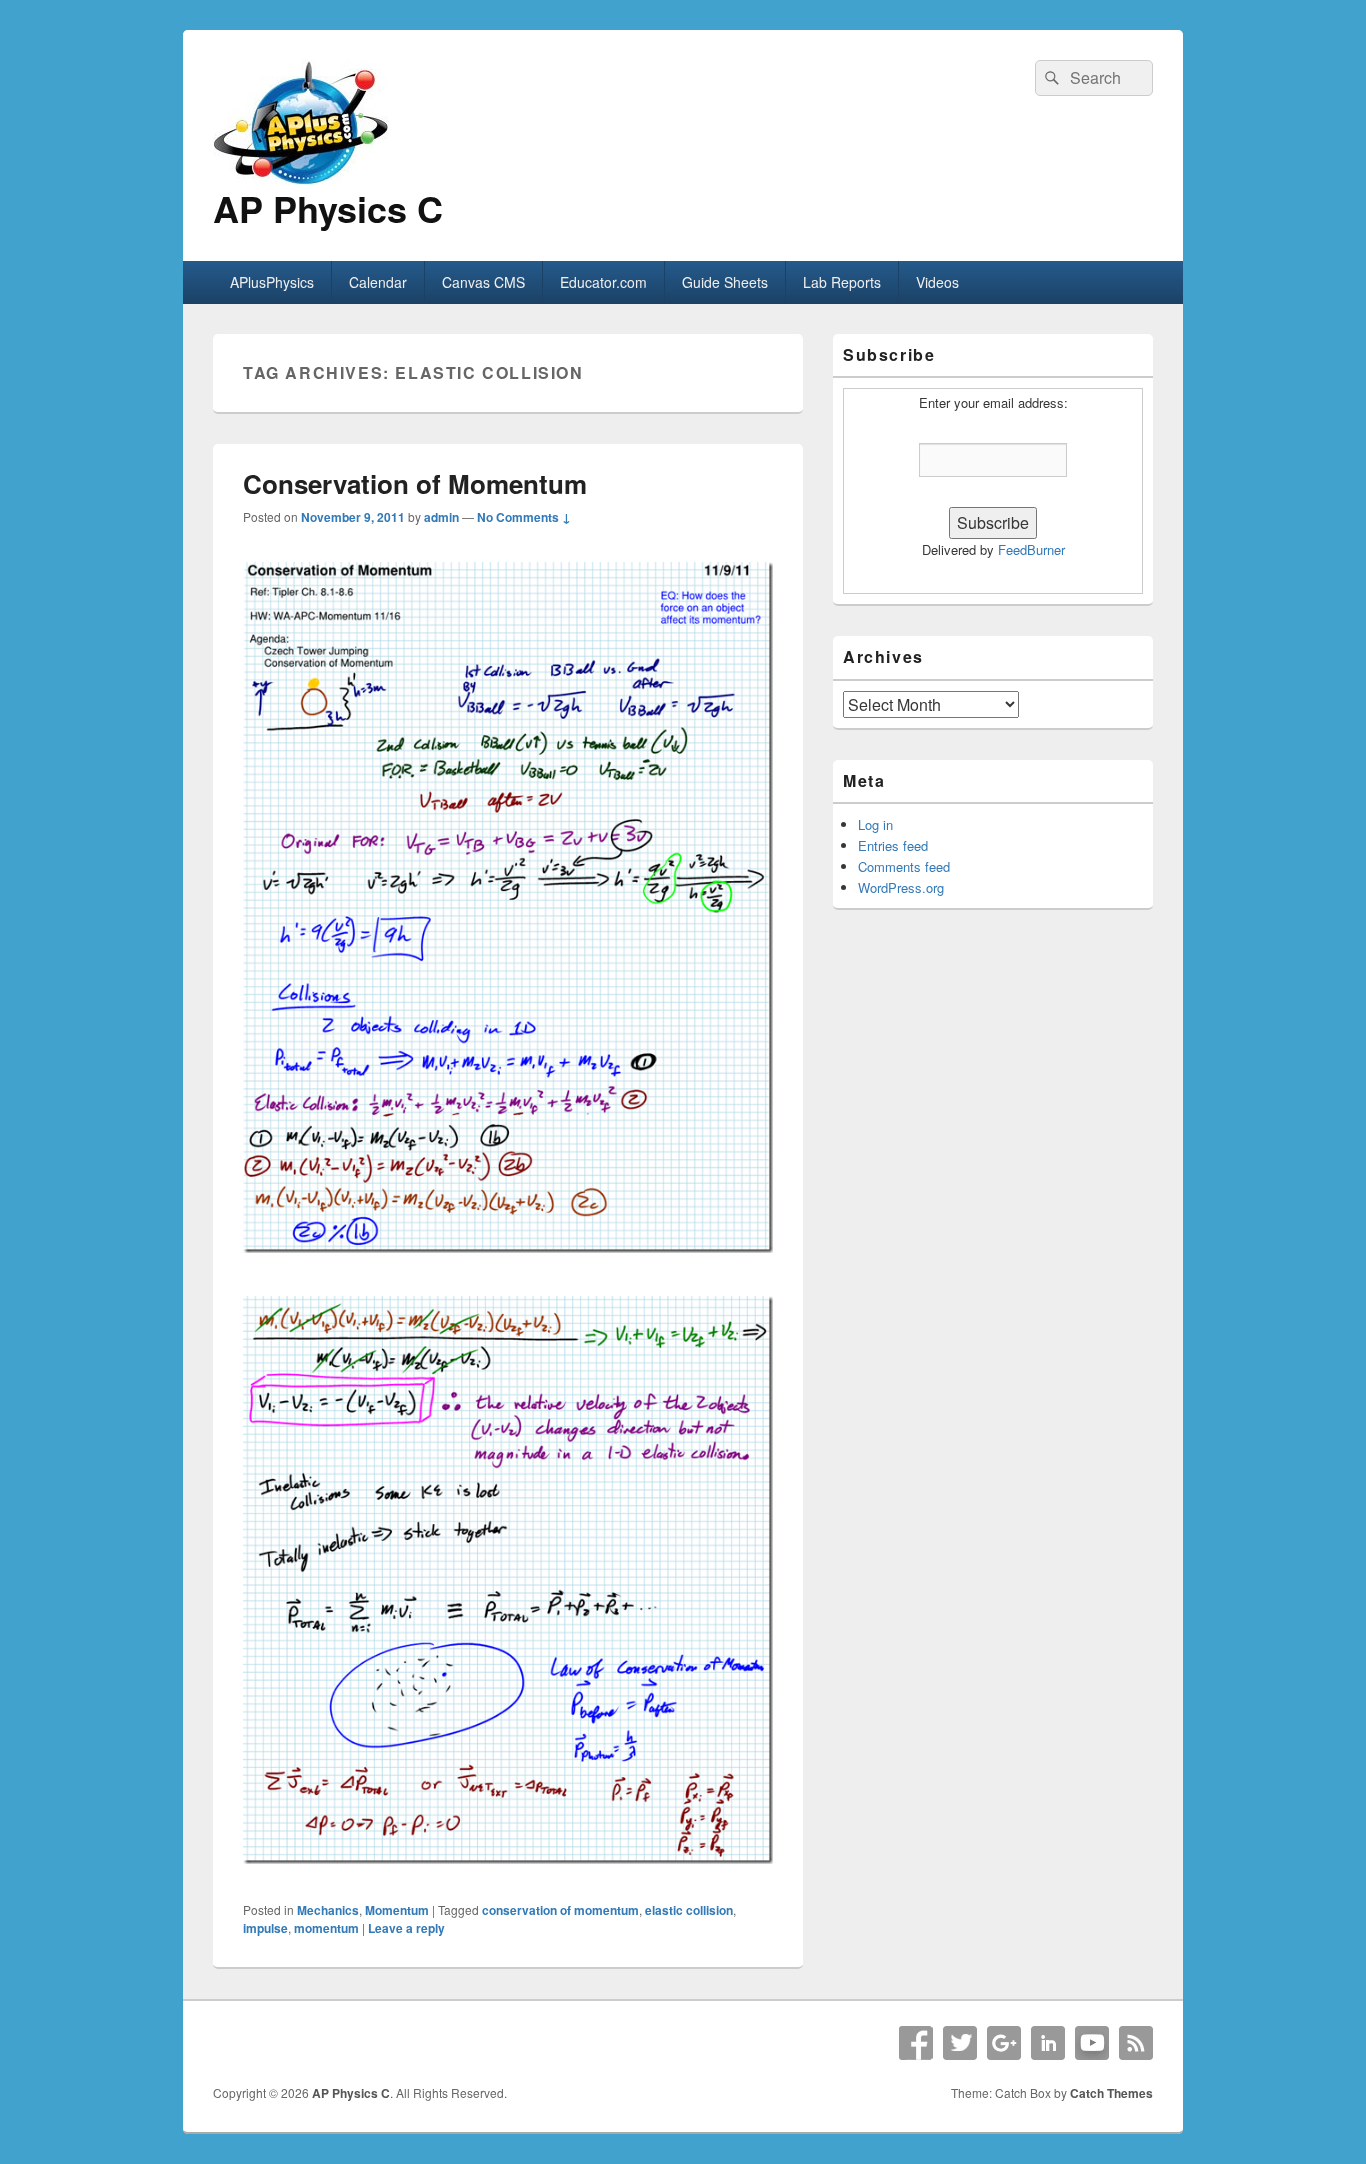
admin (441, 517)
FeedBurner (1031, 549)
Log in (875, 824)
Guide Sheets (725, 282)
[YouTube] (1092, 2043)
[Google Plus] (1004, 2043)
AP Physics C (328, 208)
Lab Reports (842, 282)
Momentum (397, 1910)
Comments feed (904, 866)
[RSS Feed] (1136, 2043)
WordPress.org (901, 887)
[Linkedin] (1048, 2043)
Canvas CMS (483, 282)
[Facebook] (916, 2043)
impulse (265, 1928)
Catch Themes (1111, 2093)
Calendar (378, 282)
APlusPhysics (272, 282)
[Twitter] (960, 2043)
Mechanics (328, 1910)
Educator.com (603, 282)
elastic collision (689, 1910)
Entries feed (893, 845)
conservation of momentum (560, 1910)
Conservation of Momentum (415, 483)
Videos (937, 282)
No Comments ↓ (524, 517)
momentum (326, 1928)
